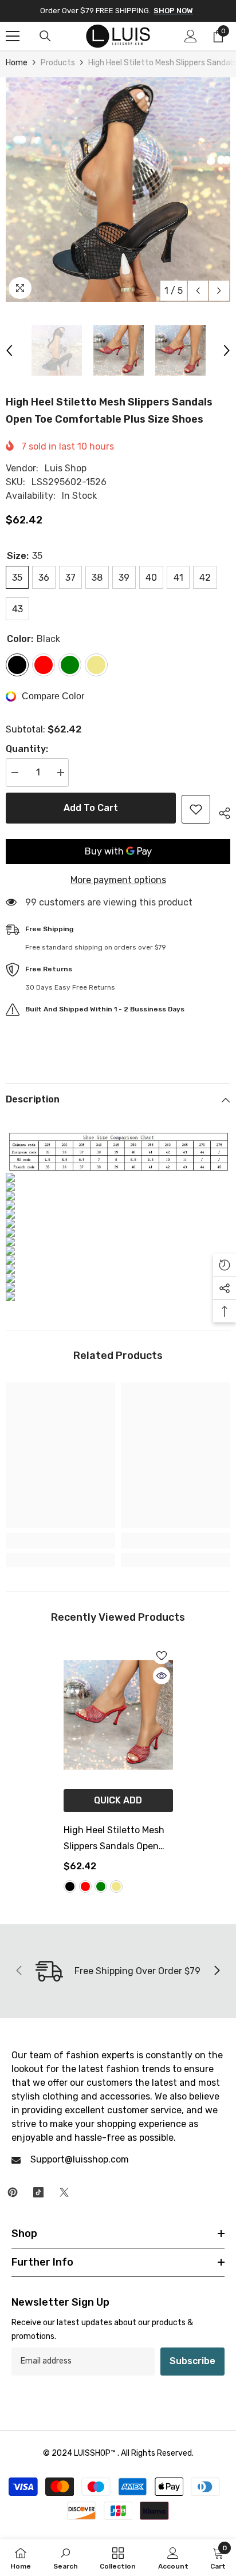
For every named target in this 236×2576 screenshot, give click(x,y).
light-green (101, 1886)
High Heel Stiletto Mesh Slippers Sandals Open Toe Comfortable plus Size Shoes (114, 1840)
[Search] (45, 36)
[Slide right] (217, 1971)
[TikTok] (38, 2192)
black (70, 1886)
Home (17, 63)
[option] (118, 190)
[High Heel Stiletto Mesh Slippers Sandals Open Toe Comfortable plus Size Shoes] (118, 1715)
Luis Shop (66, 468)
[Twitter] (64, 2192)
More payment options (118, 880)
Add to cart (91, 808)
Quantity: (27, 749)
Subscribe (192, 2361)
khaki (116, 1886)
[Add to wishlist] (196, 809)
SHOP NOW (173, 11)
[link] (60, 1541)
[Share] (220, 812)
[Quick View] (162, 1676)
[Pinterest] (13, 2192)
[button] (198, 291)
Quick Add (118, 1800)
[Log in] (191, 36)
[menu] (13, 36)
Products (58, 63)
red (85, 1886)
